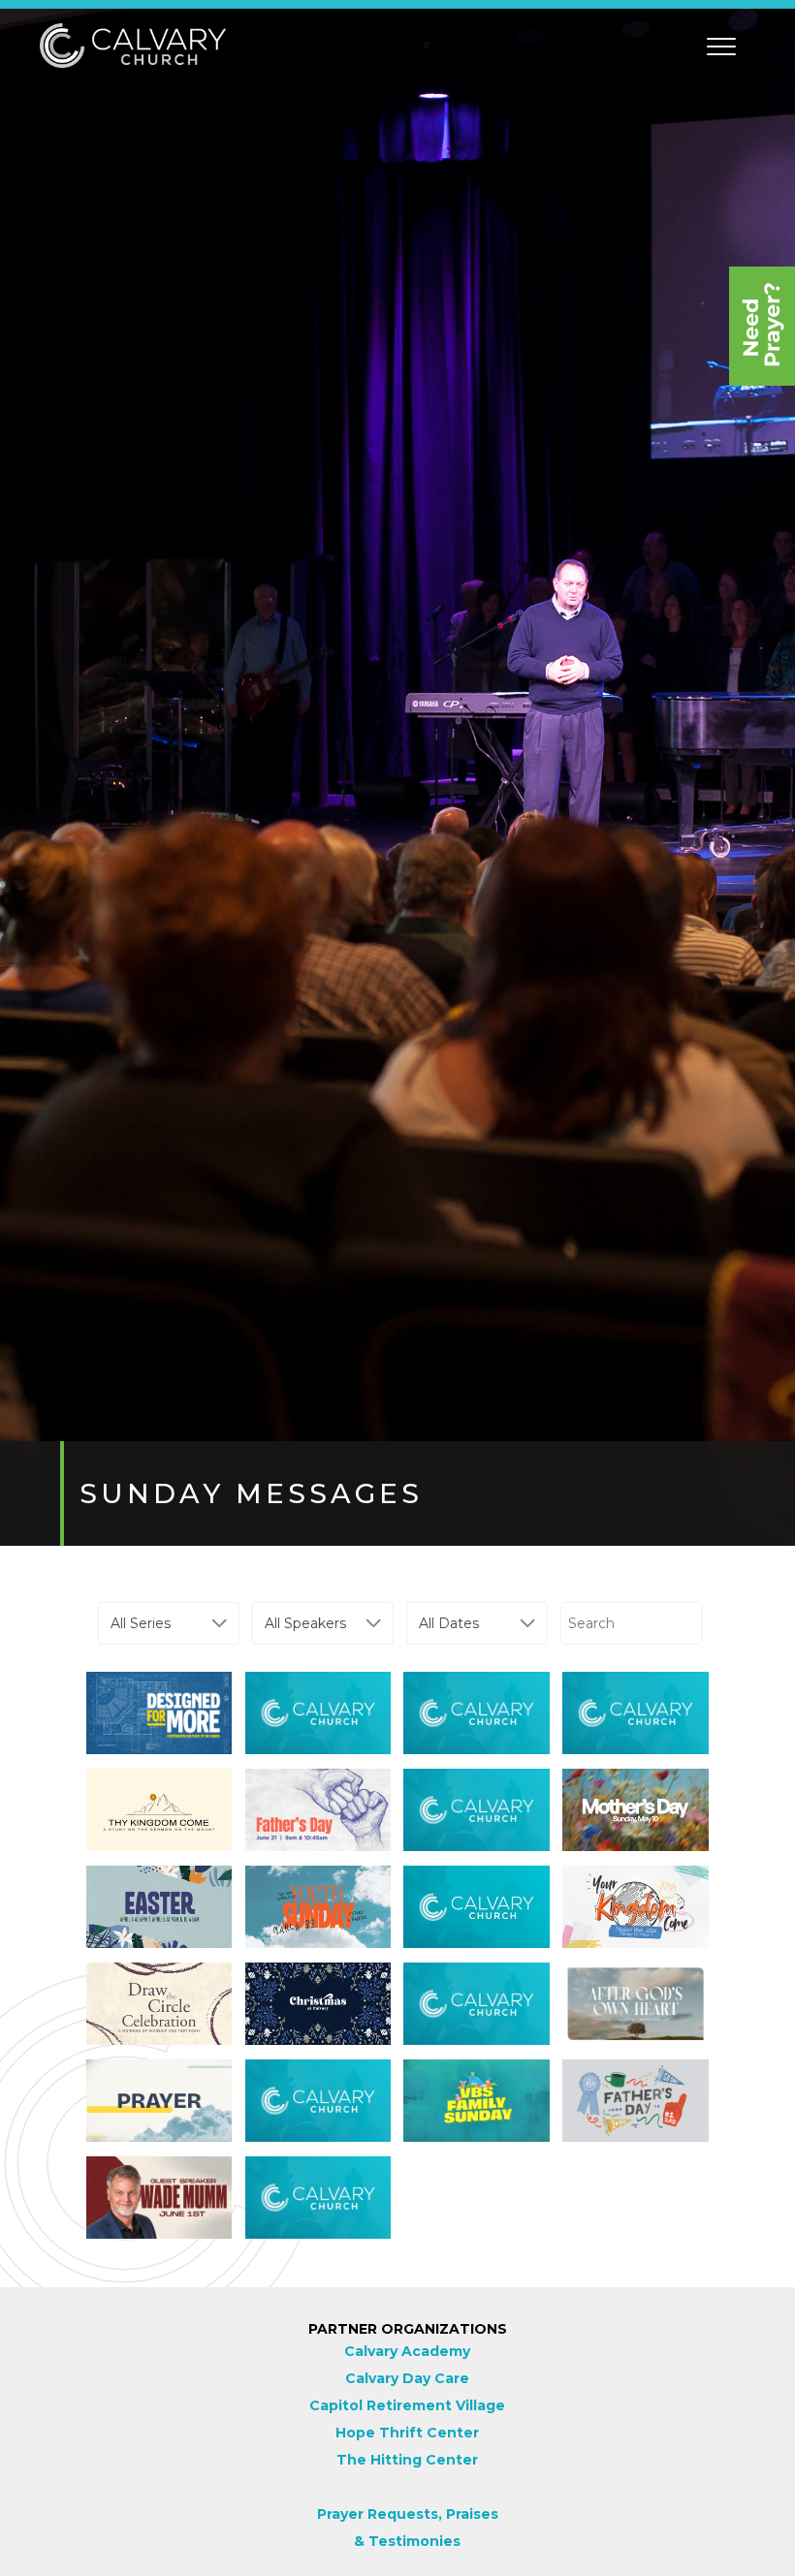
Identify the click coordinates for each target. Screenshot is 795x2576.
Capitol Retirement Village (407, 2405)
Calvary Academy (407, 2351)
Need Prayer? (762, 326)
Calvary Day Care (407, 2378)
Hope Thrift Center (407, 2433)
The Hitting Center (407, 2460)
